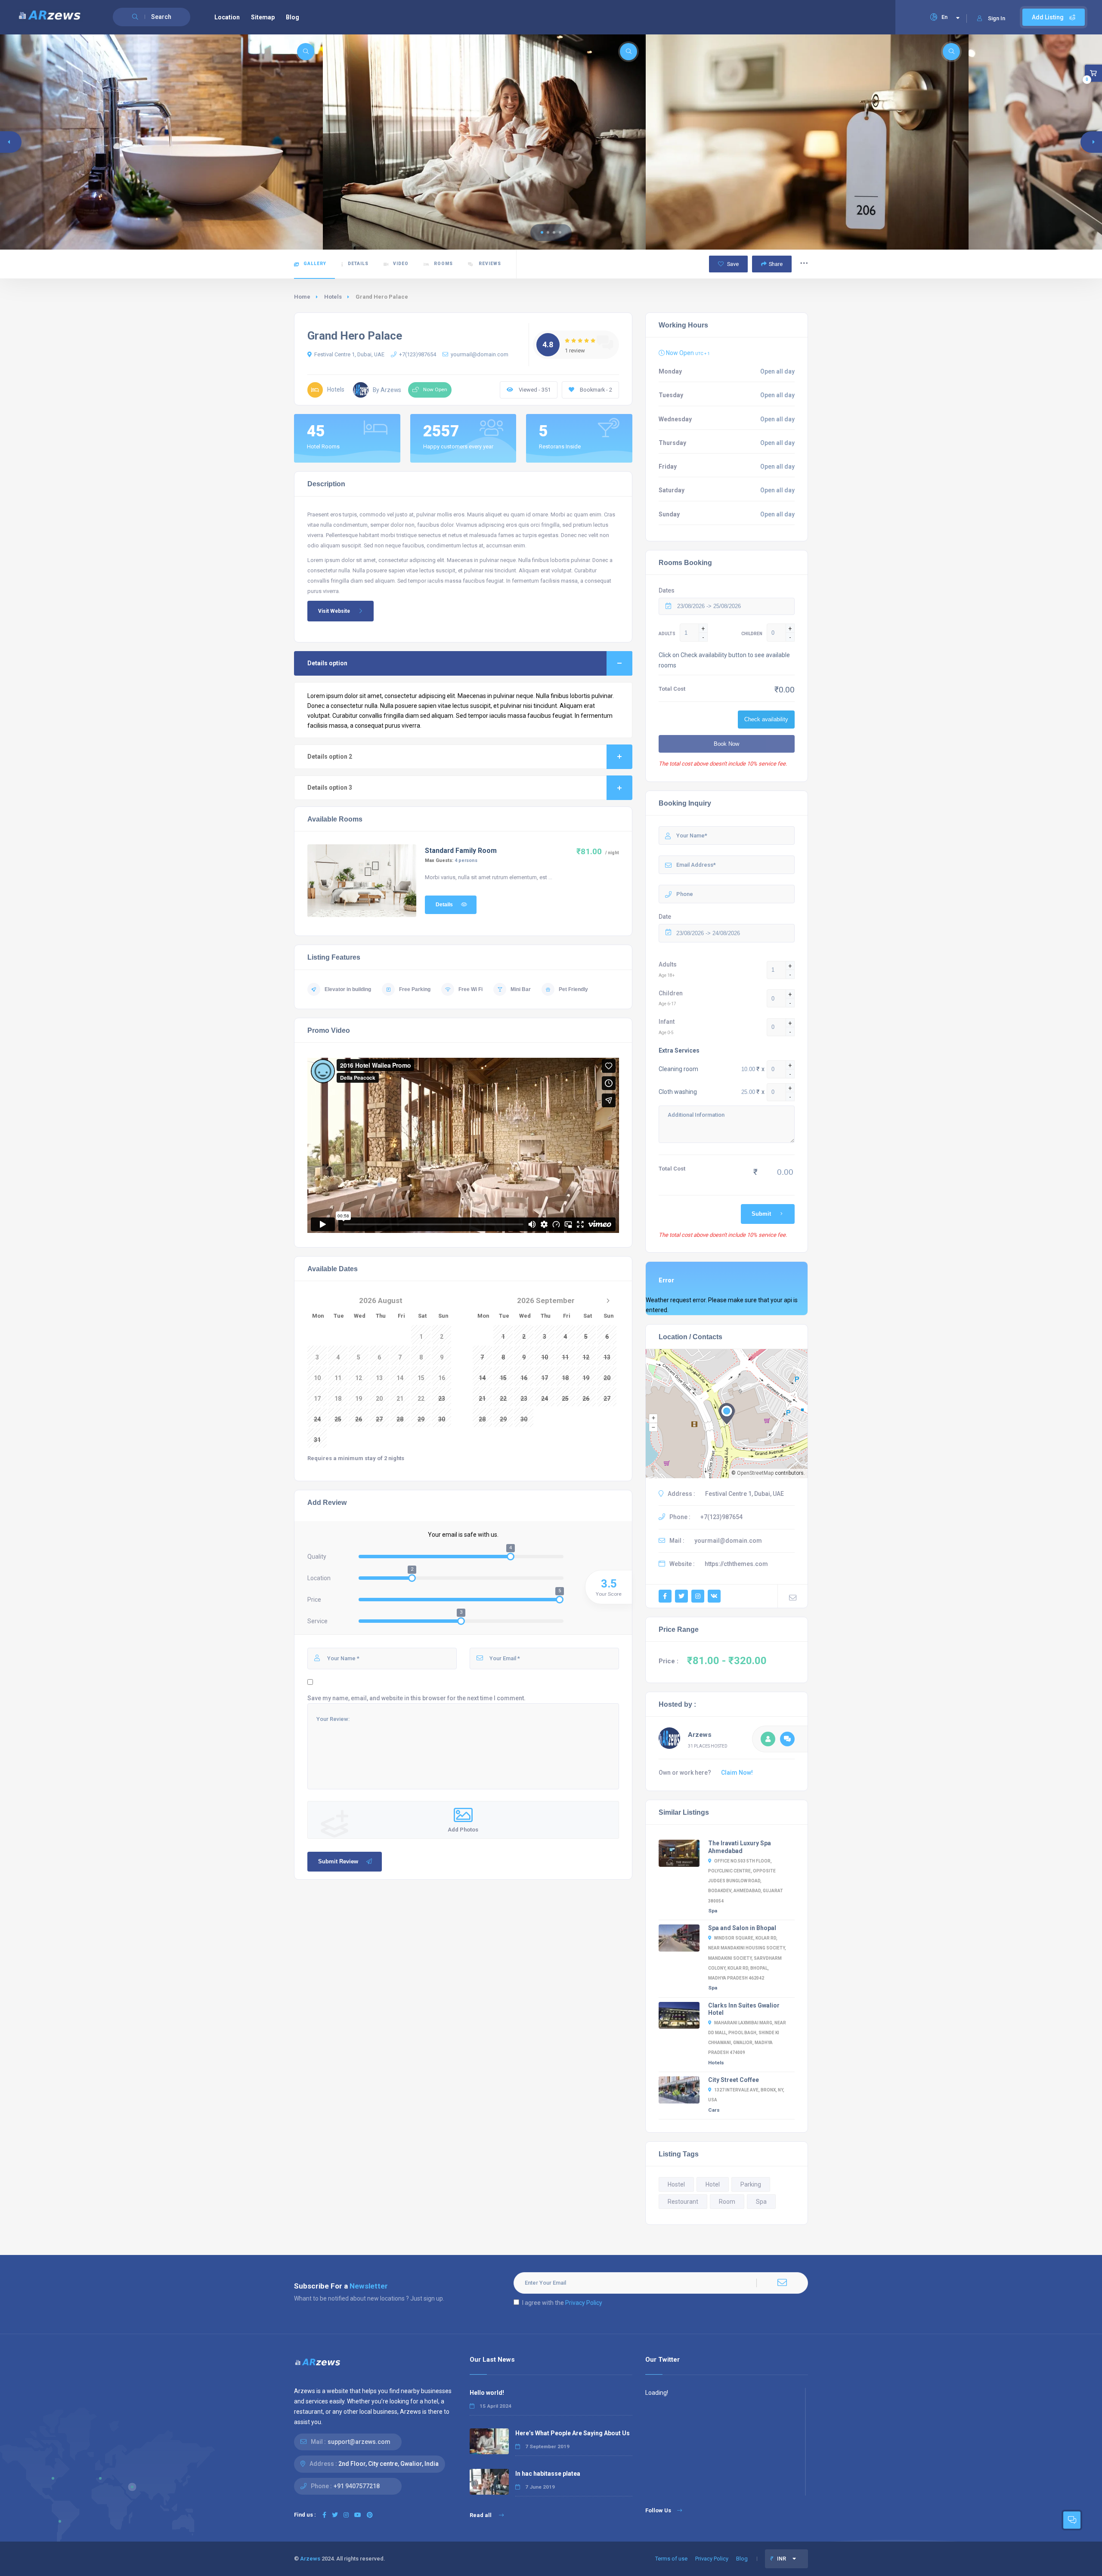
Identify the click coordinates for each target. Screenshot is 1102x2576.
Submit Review (338, 1861)
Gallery (315, 264)
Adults (668, 964)
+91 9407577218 (357, 2486)
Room (727, 2202)
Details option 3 (330, 788)
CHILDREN (752, 634)
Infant (667, 1022)
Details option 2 (330, 757)
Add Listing (1048, 17)
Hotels (333, 297)
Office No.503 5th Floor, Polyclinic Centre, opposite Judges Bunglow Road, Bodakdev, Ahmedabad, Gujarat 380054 (746, 1881)
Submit (761, 1214)
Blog (293, 17)
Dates (667, 590)
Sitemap (263, 17)
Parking (751, 2184)
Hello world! (487, 2393)
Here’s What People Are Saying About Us (573, 2433)
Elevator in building (348, 989)
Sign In (997, 18)
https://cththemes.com (736, 1564)
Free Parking (415, 989)
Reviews (489, 264)
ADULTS (667, 634)
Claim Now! (737, 1773)
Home (302, 297)
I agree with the (562, 2303)
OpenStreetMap (755, 1473)
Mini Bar (521, 989)
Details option (327, 663)
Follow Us (658, 2510)
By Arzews (387, 390)
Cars (714, 2110)
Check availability (766, 719)
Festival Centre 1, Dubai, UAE (349, 354)
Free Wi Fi (471, 989)
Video (401, 264)
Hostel (676, 2184)
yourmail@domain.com (480, 354)
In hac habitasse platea (548, 2474)
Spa (713, 1911)
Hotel (713, 2184)
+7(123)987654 (418, 354)
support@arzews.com (359, 2442)
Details (358, 264)
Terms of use (671, 2559)
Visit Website (334, 611)
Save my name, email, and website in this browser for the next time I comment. (416, 1698)
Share (776, 264)
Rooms (443, 264)
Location (227, 17)
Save (732, 264)
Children (671, 993)
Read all (481, 2515)
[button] (542, 232)
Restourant (683, 2202)
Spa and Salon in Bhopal (742, 1928)
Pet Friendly (573, 989)
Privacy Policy (584, 2303)
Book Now (726, 744)
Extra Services (679, 1050)
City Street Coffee (734, 2080)
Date (665, 917)
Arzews (700, 1735)
